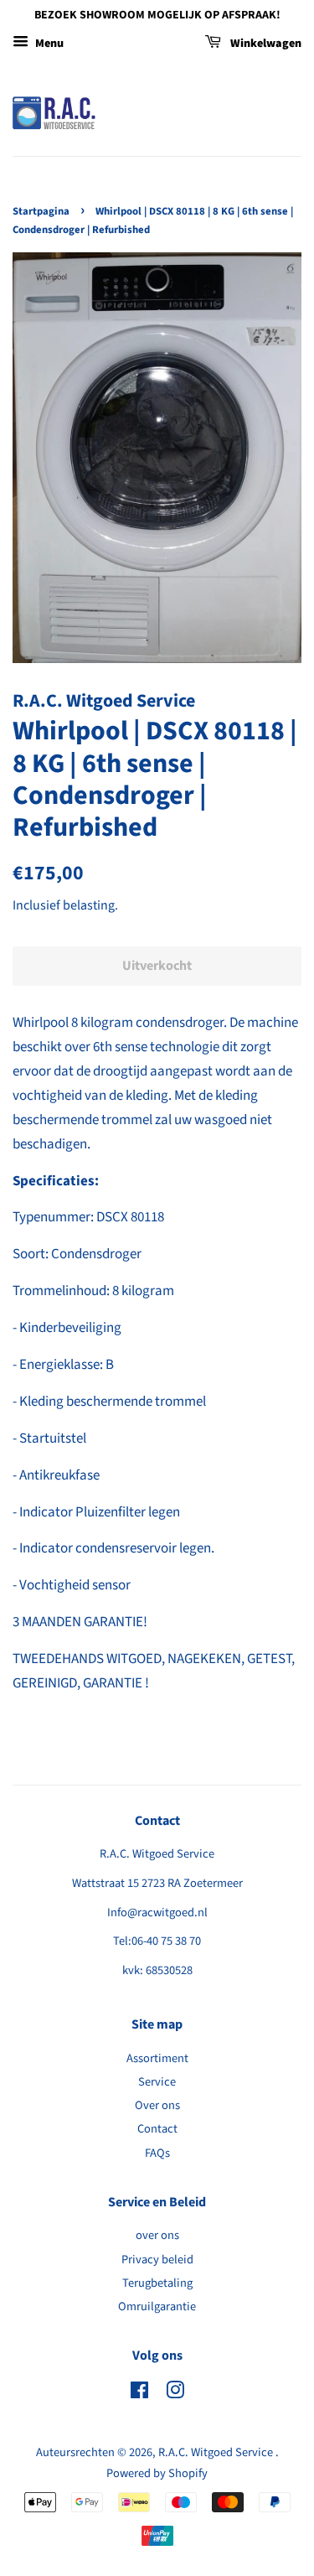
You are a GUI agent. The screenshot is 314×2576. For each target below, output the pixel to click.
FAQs (157, 2153)
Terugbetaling (157, 2283)
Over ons (157, 2105)
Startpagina (41, 211)
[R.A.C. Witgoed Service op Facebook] (139, 2394)
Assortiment (157, 2058)
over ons (157, 2235)
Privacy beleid (157, 2260)
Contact (157, 2129)
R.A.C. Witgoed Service (217, 2452)
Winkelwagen (265, 44)
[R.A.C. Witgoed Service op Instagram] (175, 2394)
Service (157, 2082)
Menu (48, 44)
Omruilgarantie (157, 2306)
